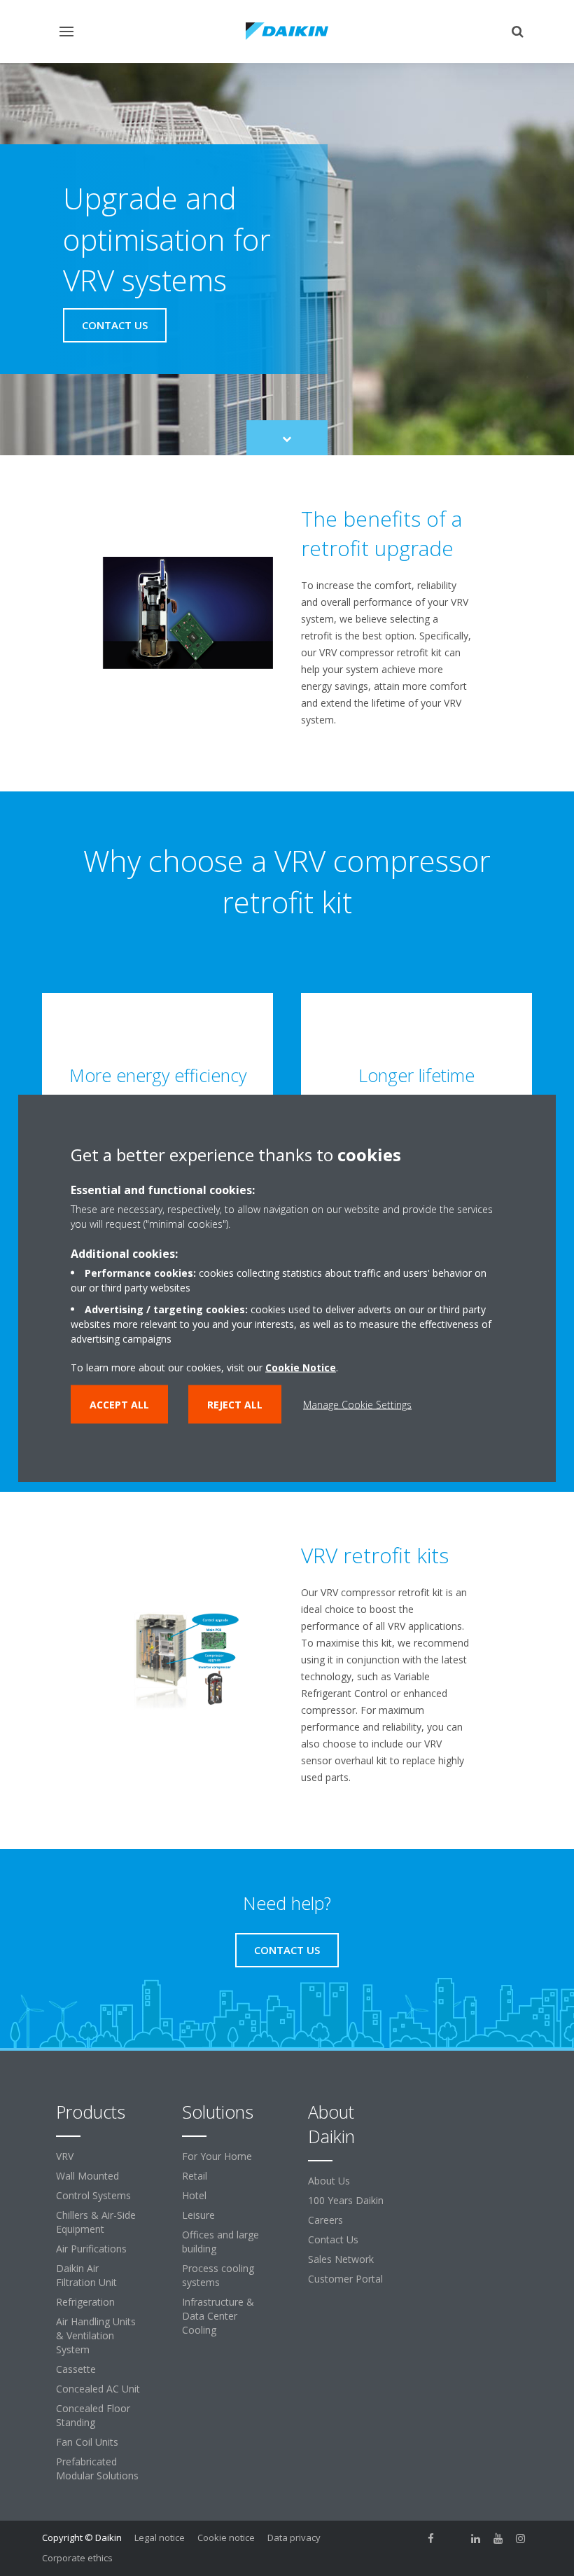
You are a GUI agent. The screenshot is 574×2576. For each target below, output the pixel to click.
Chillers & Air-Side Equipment (96, 2222)
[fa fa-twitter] (454, 2539)
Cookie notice (226, 2537)
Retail (195, 2176)
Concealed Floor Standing (93, 2415)
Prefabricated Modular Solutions (97, 2468)
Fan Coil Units (87, 2442)
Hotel (194, 2195)
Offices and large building (220, 2242)
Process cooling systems (218, 2275)
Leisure (198, 2215)
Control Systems (93, 2195)
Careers (325, 2220)
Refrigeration (85, 2302)
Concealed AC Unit (98, 2389)
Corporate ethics (77, 2558)
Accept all (119, 1405)
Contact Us (333, 2239)
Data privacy (294, 2537)
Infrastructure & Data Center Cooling (218, 2316)
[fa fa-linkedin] (476, 2539)
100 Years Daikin (346, 2200)
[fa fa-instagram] (521, 2539)
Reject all (235, 1405)
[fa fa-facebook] (431, 2539)
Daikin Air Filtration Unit (86, 2275)
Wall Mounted (87, 2176)
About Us (329, 2181)
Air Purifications (91, 2249)
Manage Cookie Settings (357, 1405)
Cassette (76, 2369)
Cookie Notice (301, 1367)
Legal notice (160, 2537)
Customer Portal (345, 2279)
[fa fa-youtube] (498, 2539)
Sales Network (341, 2259)
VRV (65, 2156)
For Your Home (217, 2156)
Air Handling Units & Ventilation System (96, 2335)
